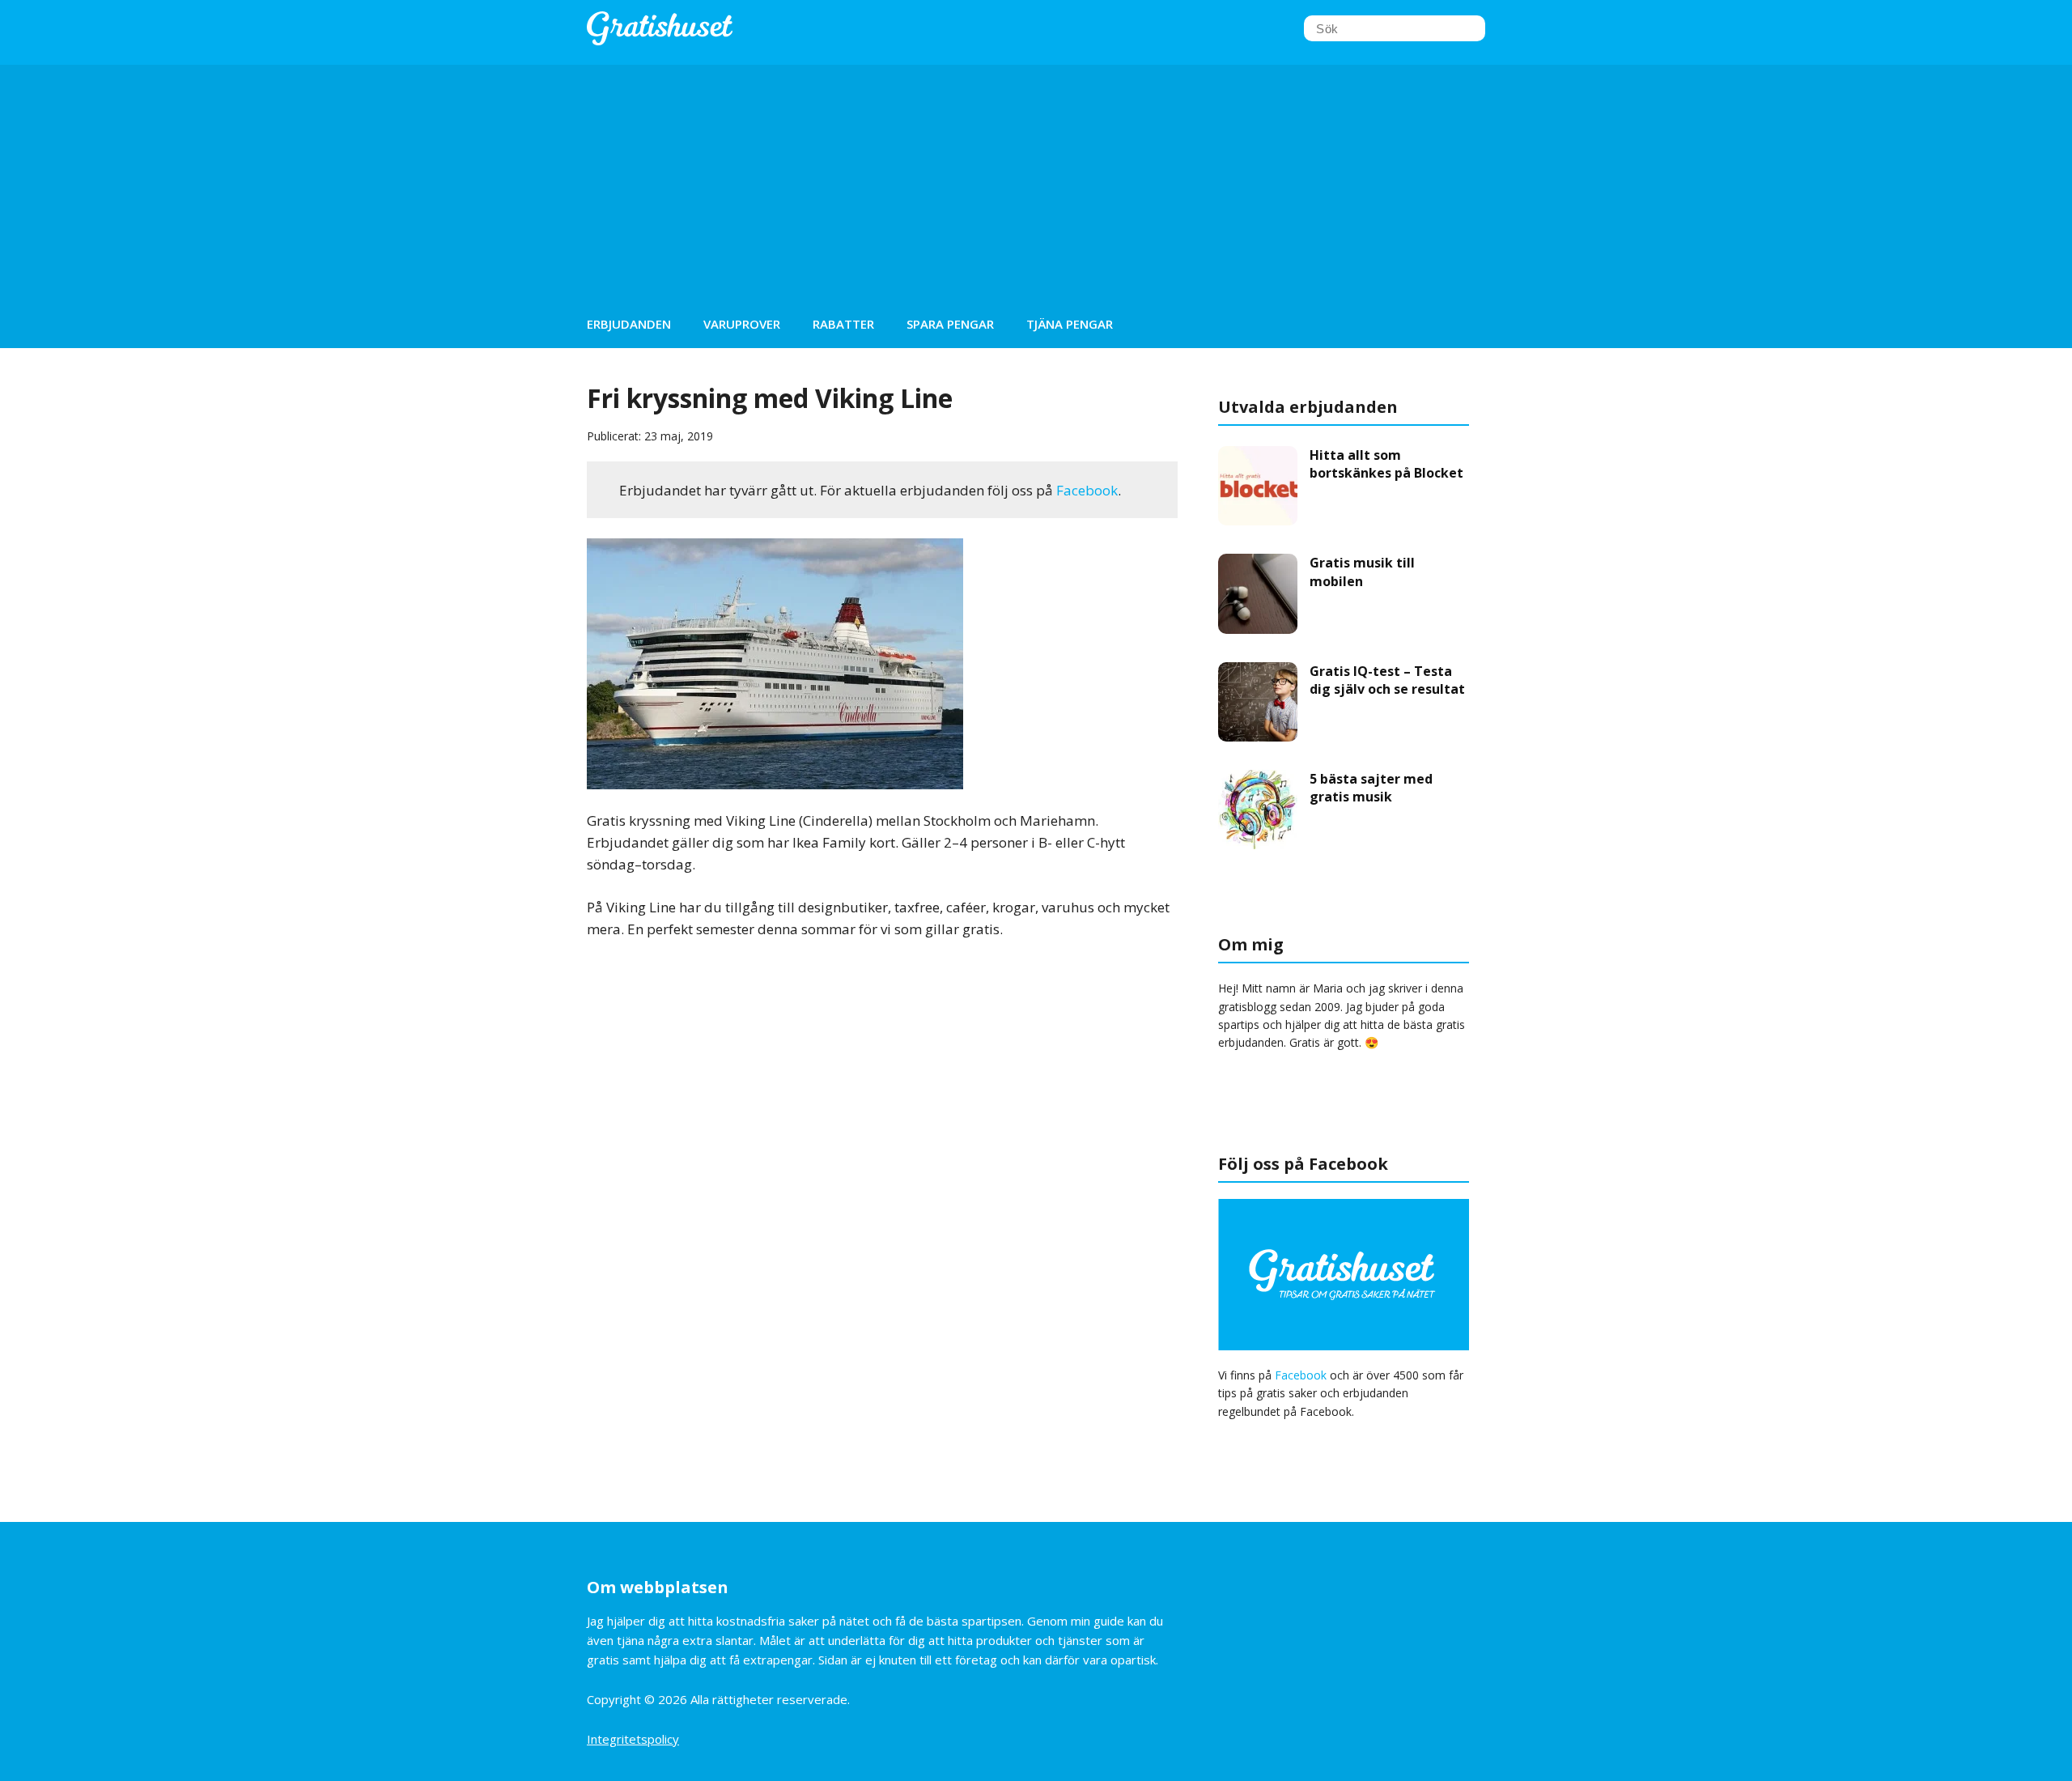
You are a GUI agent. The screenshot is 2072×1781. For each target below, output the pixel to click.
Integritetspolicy (633, 1739)
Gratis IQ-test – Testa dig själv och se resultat (1387, 680)
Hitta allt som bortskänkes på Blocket (1386, 464)
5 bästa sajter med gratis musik (1371, 788)
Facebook (1087, 490)
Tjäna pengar (1070, 324)
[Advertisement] (1036, 178)
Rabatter (843, 324)
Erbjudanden (629, 324)
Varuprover (742, 324)
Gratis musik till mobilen (1362, 572)
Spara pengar (950, 324)
